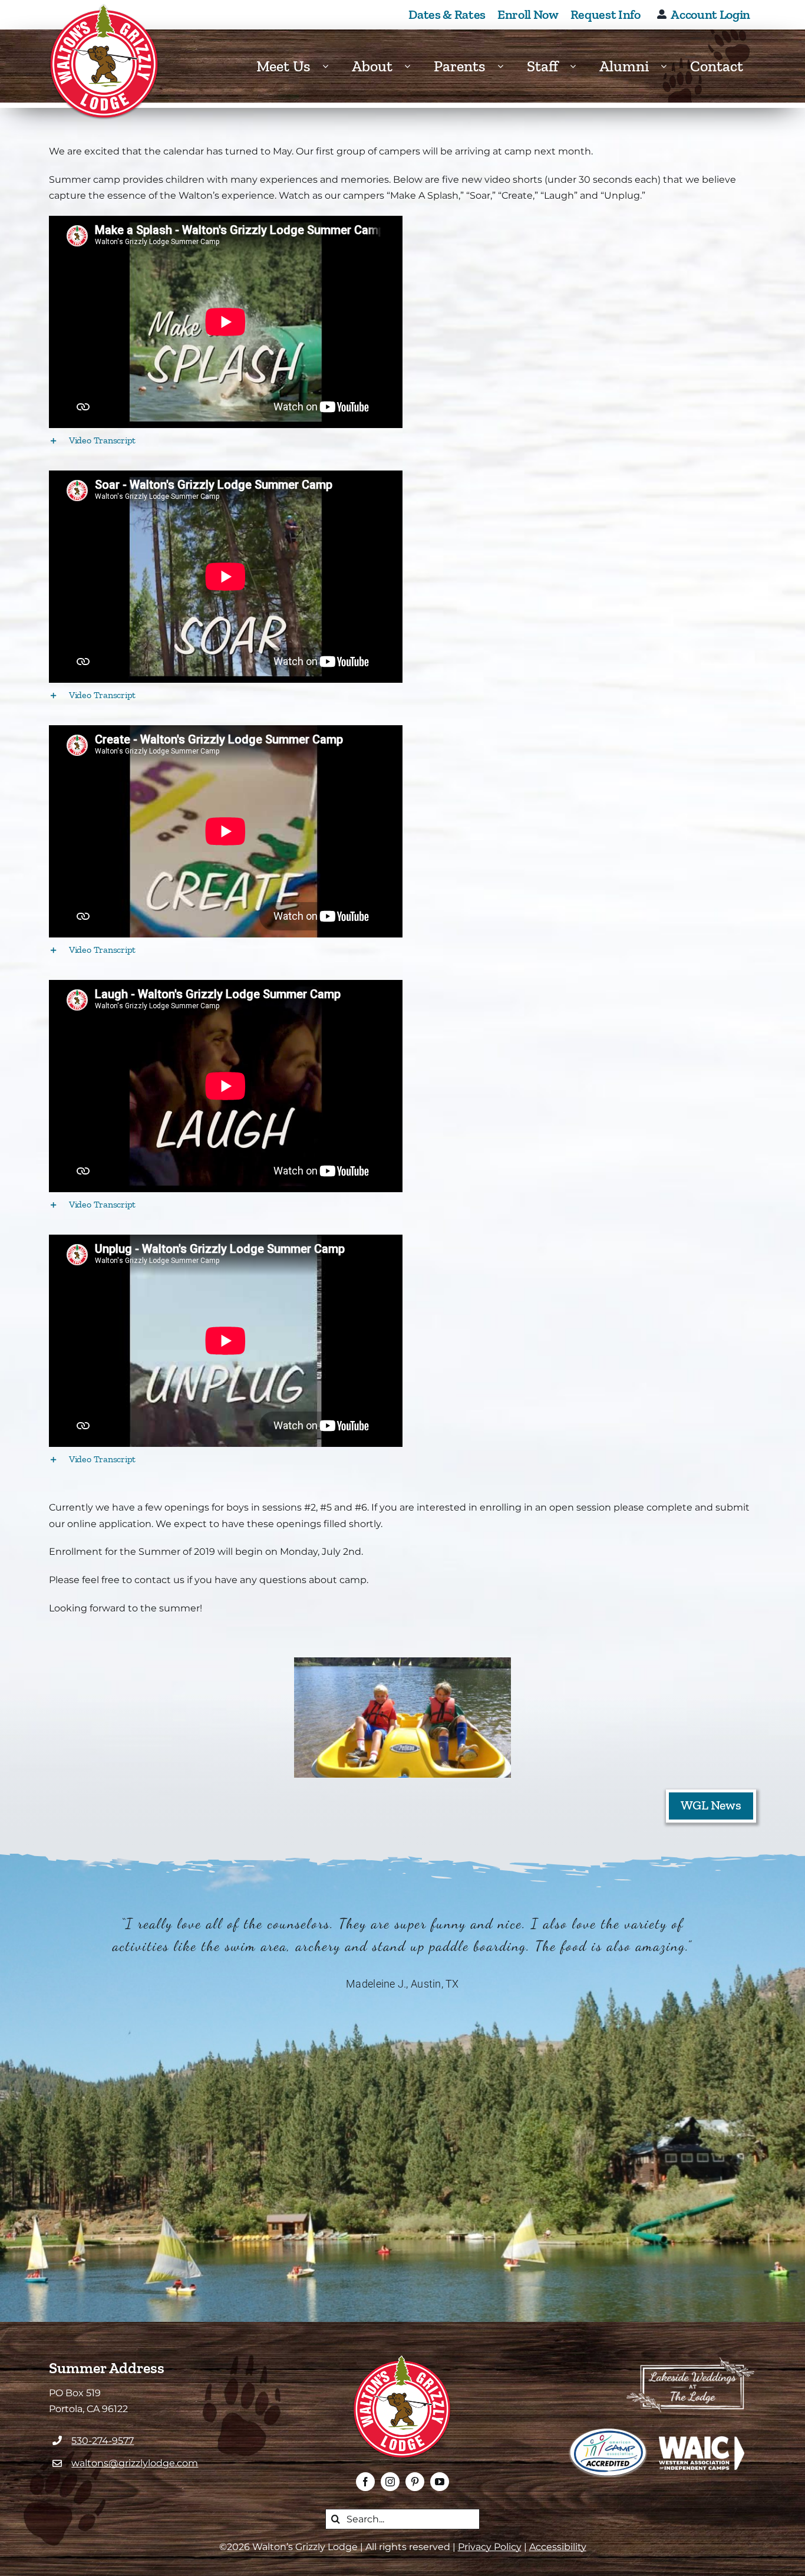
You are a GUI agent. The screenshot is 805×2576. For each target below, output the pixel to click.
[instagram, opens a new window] (390, 2482)
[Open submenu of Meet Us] (331, 66)
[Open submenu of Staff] (579, 66)
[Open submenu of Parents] (506, 66)
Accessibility (558, 2547)
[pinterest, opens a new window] (415, 2482)
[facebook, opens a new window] (365, 2482)
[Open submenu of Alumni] (669, 66)
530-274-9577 (103, 2441)
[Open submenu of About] (413, 66)
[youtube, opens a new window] (440, 2482)
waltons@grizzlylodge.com (135, 2463)
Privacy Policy (490, 2547)
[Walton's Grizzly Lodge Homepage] (105, 62)
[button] (402, 440)
